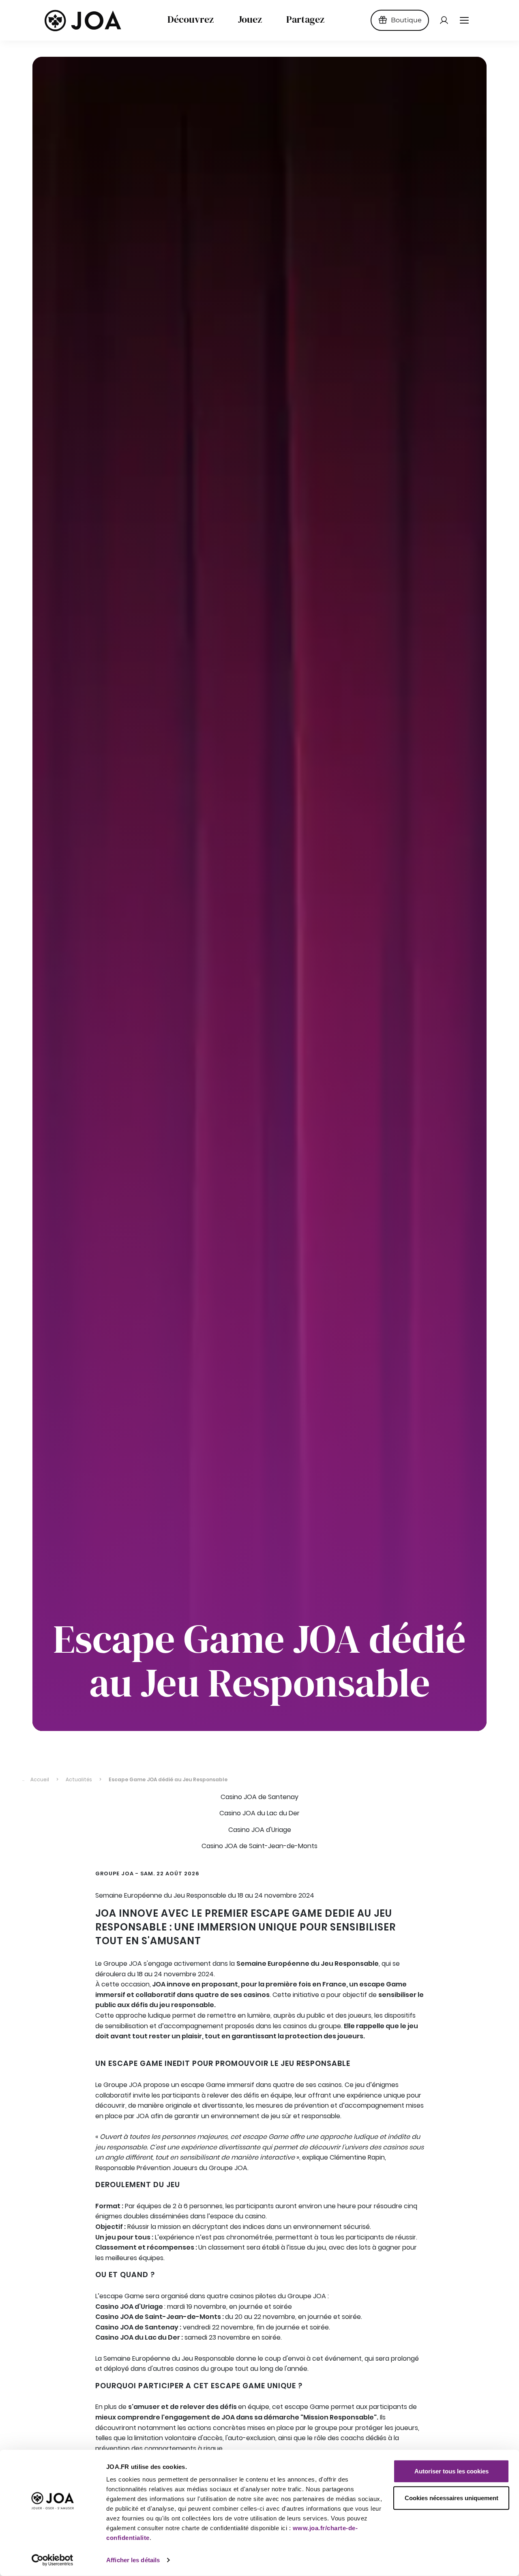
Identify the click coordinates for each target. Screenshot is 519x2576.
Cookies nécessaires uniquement (451, 2498)
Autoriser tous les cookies (451, 2471)
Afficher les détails (133, 2560)
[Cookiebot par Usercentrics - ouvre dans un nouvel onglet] (53, 2560)
